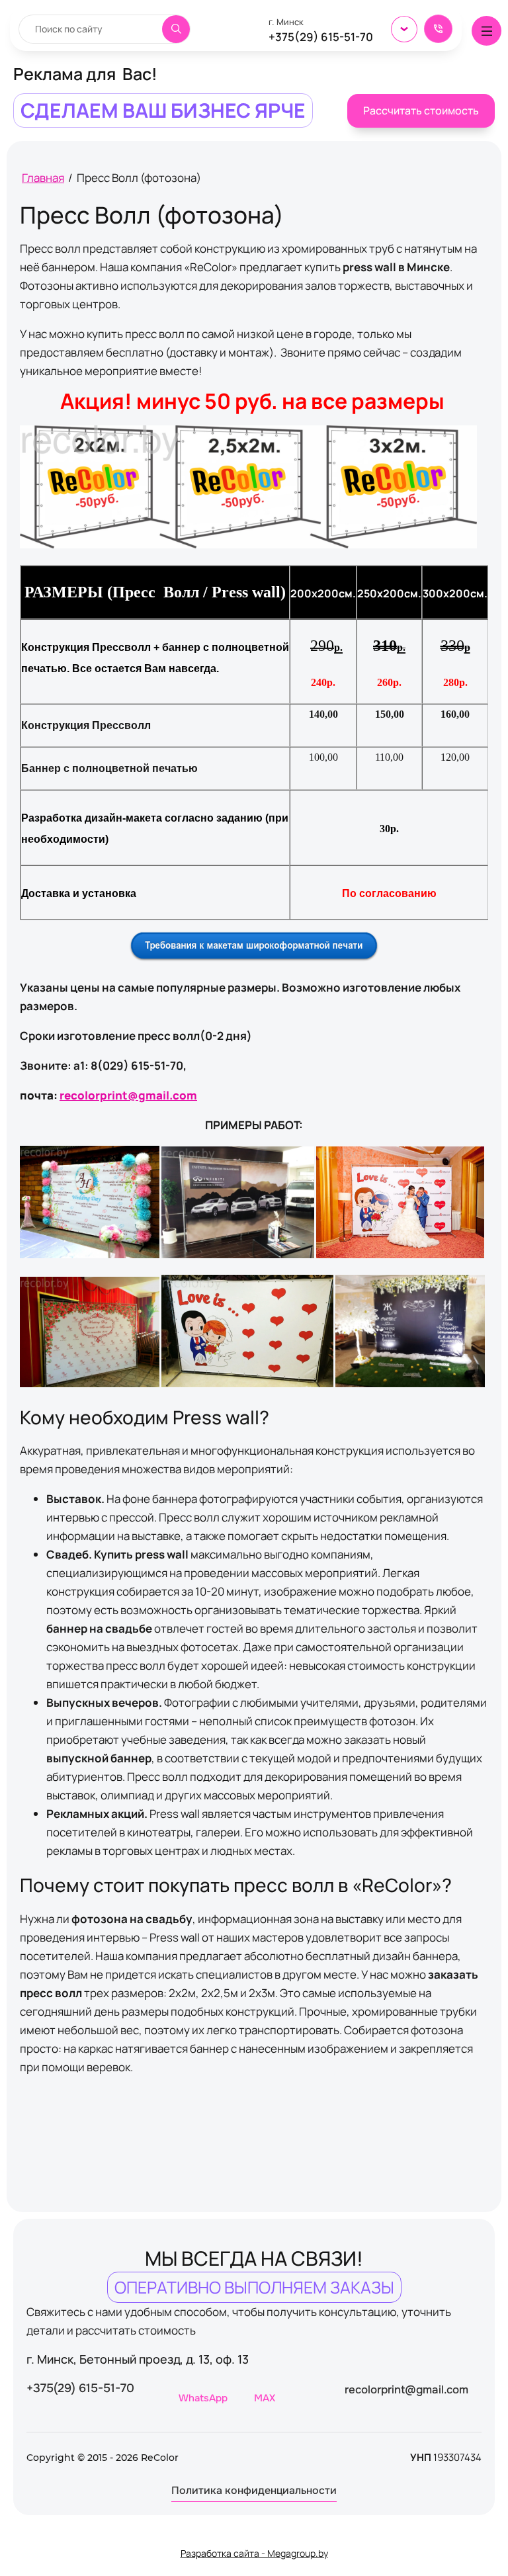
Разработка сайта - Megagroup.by (254, 2553)
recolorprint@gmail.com (128, 1095)
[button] (438, 29)
